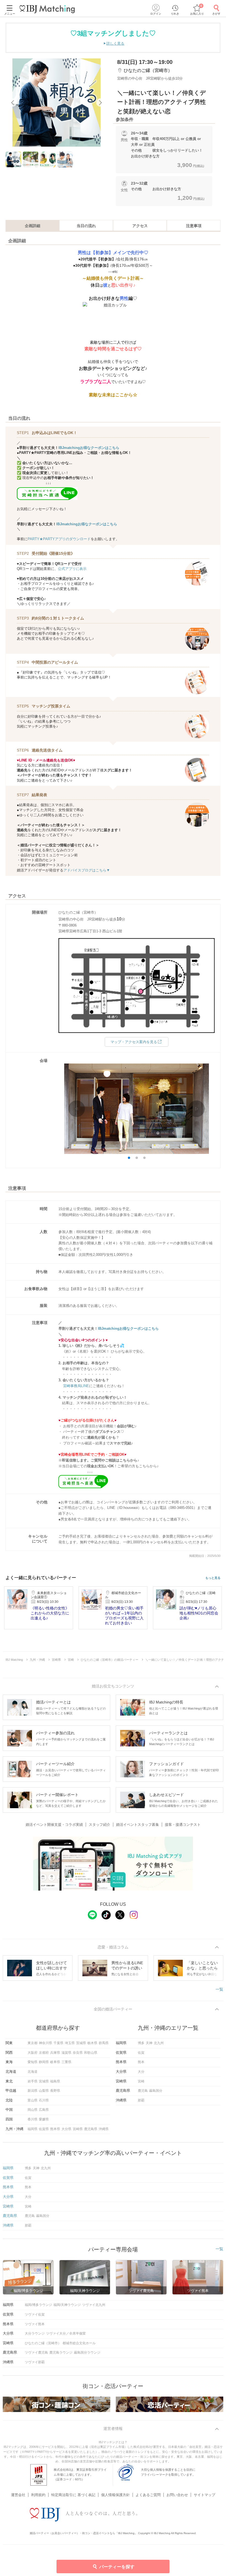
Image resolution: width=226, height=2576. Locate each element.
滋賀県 (66, 2053)
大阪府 (33, 2053)
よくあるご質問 (148, 2495)
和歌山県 (91, 2053)
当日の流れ (86, 226)
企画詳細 (33, 226)
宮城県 (44, 2081)
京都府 (44, 2053)
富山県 (33, 2100)
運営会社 (18, 2495)
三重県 (66, 2062)
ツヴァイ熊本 (35, 2324)
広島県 (44, 2110)
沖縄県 (104, 2129)
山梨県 (44, 2091)
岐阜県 (55, 2062)
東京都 (33, 2043)
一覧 (219, 1989)
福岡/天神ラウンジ (67, 2305)
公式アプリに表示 (72, 569)
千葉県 (58, 2043)
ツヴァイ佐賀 (35, 2314)
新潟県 (33, 2091)
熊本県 (55, 2129)
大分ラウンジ (35, 2333)
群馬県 (104, 2043)
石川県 (44, 2100)
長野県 (55, 2091)
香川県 (33, 2119)
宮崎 (141, 2081)
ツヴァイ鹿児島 (36, 2352)
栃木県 (92, 2043)
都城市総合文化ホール (79, 2343)
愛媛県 (44, 2119)
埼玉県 (70, 2043)
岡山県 (33, 2110)
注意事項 (194, 226)
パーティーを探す (117, 2567)
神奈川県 (45, 2043)
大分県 (66, 2129)
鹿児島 (143, 2091)
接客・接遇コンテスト (183, 1825)
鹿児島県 (91, 2129)
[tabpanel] (57, 103)
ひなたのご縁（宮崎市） (43, 2343)
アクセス (140, 226)
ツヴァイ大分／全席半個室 (66, 2333)
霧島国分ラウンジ (87, 2352)
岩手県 (33, 2081)
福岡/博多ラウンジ (38, 2305)
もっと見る (213, 1578)
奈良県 (78, 2053)
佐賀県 (44, 2129)
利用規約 (38, 2495)
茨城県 (81, 2043)
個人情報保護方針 (115, 2495)
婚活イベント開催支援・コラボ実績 (54, 1825)
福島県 (55, 2081)
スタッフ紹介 (99, 1825)
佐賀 (141, 2053)
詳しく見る (115, 43)
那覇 (141, 2100)
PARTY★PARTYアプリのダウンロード (59, 539)
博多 (141, 2043)
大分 (141, 2072)
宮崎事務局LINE (76, 1386)
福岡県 (33, 2129)
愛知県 (33, 2062)
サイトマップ (205, 2495)
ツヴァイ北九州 (94, 2305)
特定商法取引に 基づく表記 (73, 2495)
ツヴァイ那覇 (35, 2362)
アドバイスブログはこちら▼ (87, 870)
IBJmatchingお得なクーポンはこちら (89, 448)
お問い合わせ (177, 2495)
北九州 (159, 2043)
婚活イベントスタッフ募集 (138, 1825)
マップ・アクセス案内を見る (134, 1042)
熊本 (141, 2062)
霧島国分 (156, 2091)
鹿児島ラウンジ (61, 2352)
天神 (149, 2043)
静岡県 (44, 2062)
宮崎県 (78, 2129)
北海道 (33, 2072)
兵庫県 (55, 2053)
